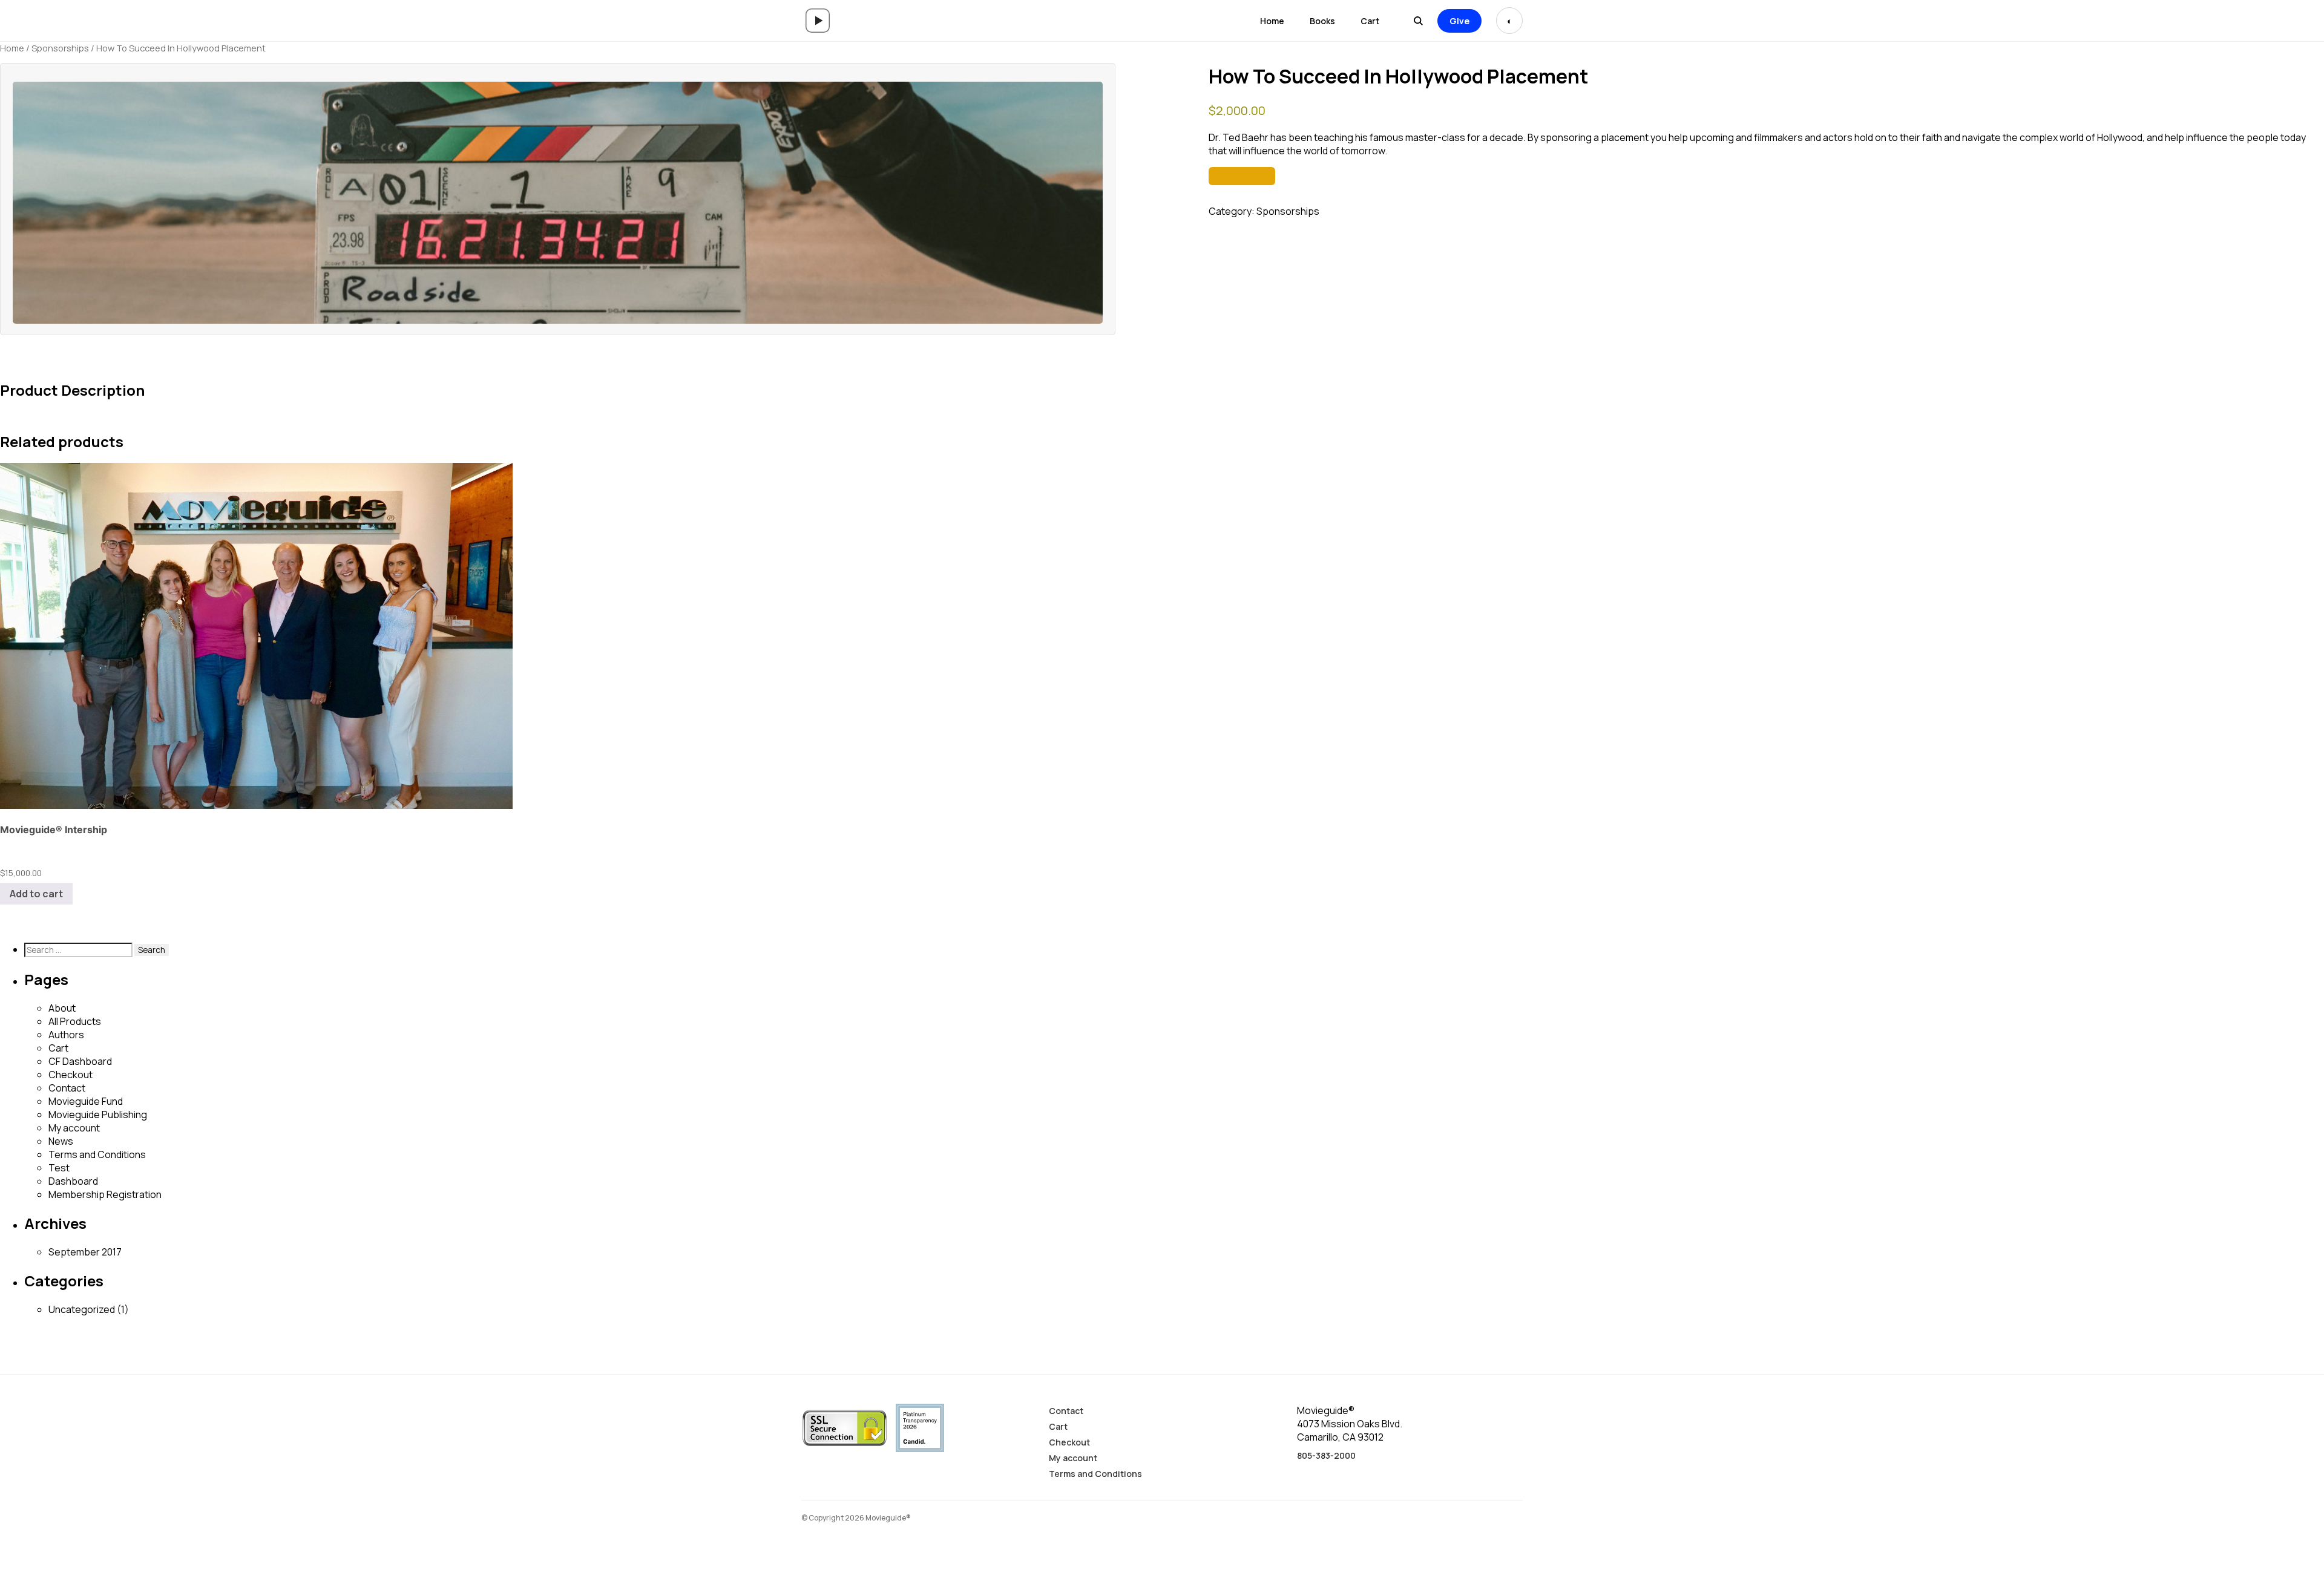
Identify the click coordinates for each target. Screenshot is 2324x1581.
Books (1322, 21)
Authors (66, 1035)
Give (1459, 21)
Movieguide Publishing (98, 1115)
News (61, 1141)
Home (1272, 21)
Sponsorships (60, 48)
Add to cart (36, 894)
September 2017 (85, 1252)
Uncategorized (82, 1309)
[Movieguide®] (818, 21)
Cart (1370, 21)
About (62, 1008)
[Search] (1418, 21)
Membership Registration (105, 1194)
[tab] (5, 361)
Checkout (71, 1075)
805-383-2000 (1326, 1455)
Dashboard (73, 1181)
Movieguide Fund (86, 1101)
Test (59, 1168)
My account (74, 1128)
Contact (67, 1088)
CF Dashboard (80, 1061)
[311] (1242, 176)
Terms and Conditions (97, 1154)
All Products (75, 1021)
